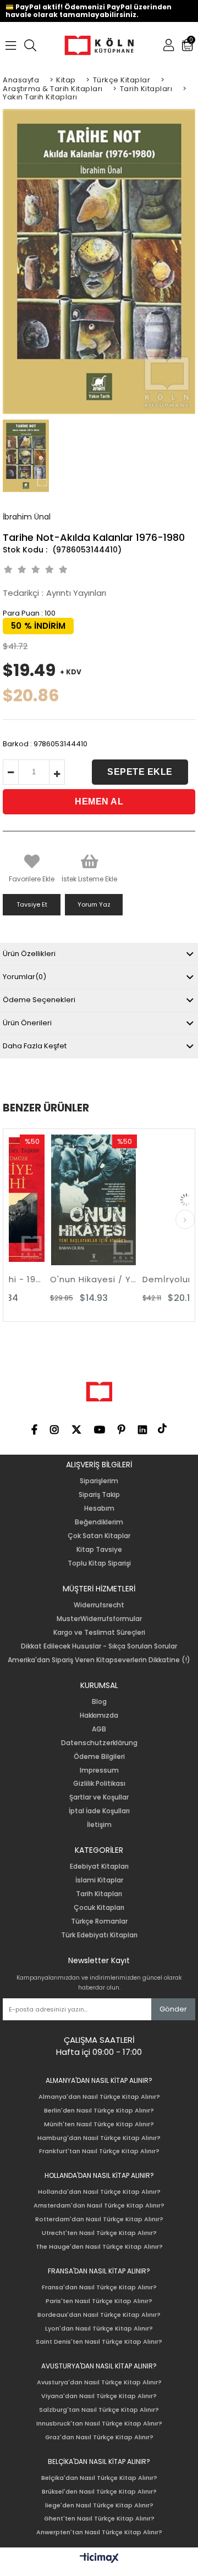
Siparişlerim (99, 1481)
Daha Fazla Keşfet (35, 1046)
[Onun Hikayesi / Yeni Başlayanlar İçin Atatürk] (64, 1200)
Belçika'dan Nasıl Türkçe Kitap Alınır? (99, 2478)
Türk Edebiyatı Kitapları (99, 1935)
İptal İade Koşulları (99, 1811)
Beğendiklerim (99, 1522)
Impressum (99, 1770)
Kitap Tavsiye (99, 1550)
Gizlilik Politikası (99, 1784)
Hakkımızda (99, 1716)
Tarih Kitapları (99, 1894)
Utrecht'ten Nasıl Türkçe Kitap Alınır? (99, 2233)
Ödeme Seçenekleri (39, 1000)
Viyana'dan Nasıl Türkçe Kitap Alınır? (99, 2396)
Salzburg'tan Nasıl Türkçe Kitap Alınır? (99, 2410)
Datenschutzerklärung (99, 1743)
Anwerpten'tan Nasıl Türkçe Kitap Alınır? (99, 2532)
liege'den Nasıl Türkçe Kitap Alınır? (99, 2505)
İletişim (99, 1825)
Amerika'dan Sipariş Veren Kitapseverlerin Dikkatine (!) (99, 1660)
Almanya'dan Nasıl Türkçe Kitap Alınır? (99, 2097)
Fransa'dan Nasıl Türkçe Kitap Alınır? (99, 2287)
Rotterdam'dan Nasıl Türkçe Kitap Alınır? (99, 2219)
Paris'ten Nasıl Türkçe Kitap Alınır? (99, 2301)
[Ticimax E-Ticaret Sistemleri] (99, 2558)
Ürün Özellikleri (29, 954)
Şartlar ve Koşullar (99, 1797)
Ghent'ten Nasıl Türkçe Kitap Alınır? (99, 2519)
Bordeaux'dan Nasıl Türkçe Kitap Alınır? (99, 2315)
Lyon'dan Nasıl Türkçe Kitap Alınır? (99, 2329)
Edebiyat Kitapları (99, 1867)
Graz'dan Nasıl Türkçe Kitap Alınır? (99, 2437)
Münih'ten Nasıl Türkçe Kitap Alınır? (99, 2124)
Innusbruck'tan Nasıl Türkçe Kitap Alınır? (99, 2424)
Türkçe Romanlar (99, 1921)
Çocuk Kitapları (99, 1908)
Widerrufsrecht (99, 1605)
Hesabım (99, 1508)
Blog (99, 1702)
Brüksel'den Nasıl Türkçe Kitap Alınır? (99, 2492)
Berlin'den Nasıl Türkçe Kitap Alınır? (99, 2111)
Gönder (173, 2009)
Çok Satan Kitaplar (99, 1536)
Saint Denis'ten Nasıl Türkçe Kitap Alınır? (99, 2342)
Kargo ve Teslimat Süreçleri (99, 1633)
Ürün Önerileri (27, 1023)
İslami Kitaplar (99, 1880)
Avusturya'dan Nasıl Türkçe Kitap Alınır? (99, 2382)
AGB (99, 1729)
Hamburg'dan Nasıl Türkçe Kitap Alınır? (99, 2138)
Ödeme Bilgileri (99, 1757)
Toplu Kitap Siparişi (99, 1563)
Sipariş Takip (99, 1495)
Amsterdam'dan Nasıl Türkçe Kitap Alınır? (99, 2206)
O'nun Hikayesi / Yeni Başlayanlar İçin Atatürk (64, 1279)
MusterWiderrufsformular (99, 1619)
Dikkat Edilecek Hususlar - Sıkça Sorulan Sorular (99, 1646)
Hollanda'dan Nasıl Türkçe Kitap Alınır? (99, 2192)
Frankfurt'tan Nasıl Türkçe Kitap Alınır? (99, 2151)
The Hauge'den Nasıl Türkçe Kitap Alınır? (99, 2247)
